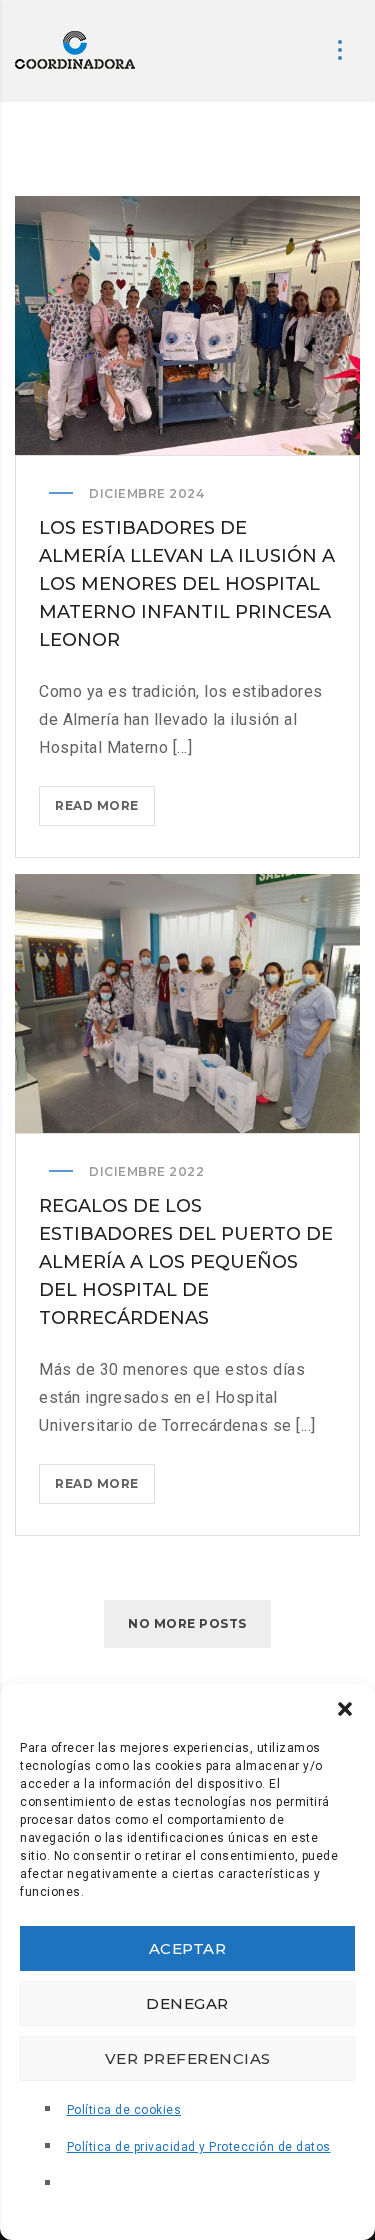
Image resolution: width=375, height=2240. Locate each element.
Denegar (187, 2003)
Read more (105, 811)
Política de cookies (124, 2110)
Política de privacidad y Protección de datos (199, 2147)
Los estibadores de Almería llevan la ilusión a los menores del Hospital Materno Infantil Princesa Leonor (187, 584)
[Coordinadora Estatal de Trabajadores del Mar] (75, 50)
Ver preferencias (188, 2058)
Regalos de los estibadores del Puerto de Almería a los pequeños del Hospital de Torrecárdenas (186, 1262)
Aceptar (188, 1948)
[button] (345, 1709)
